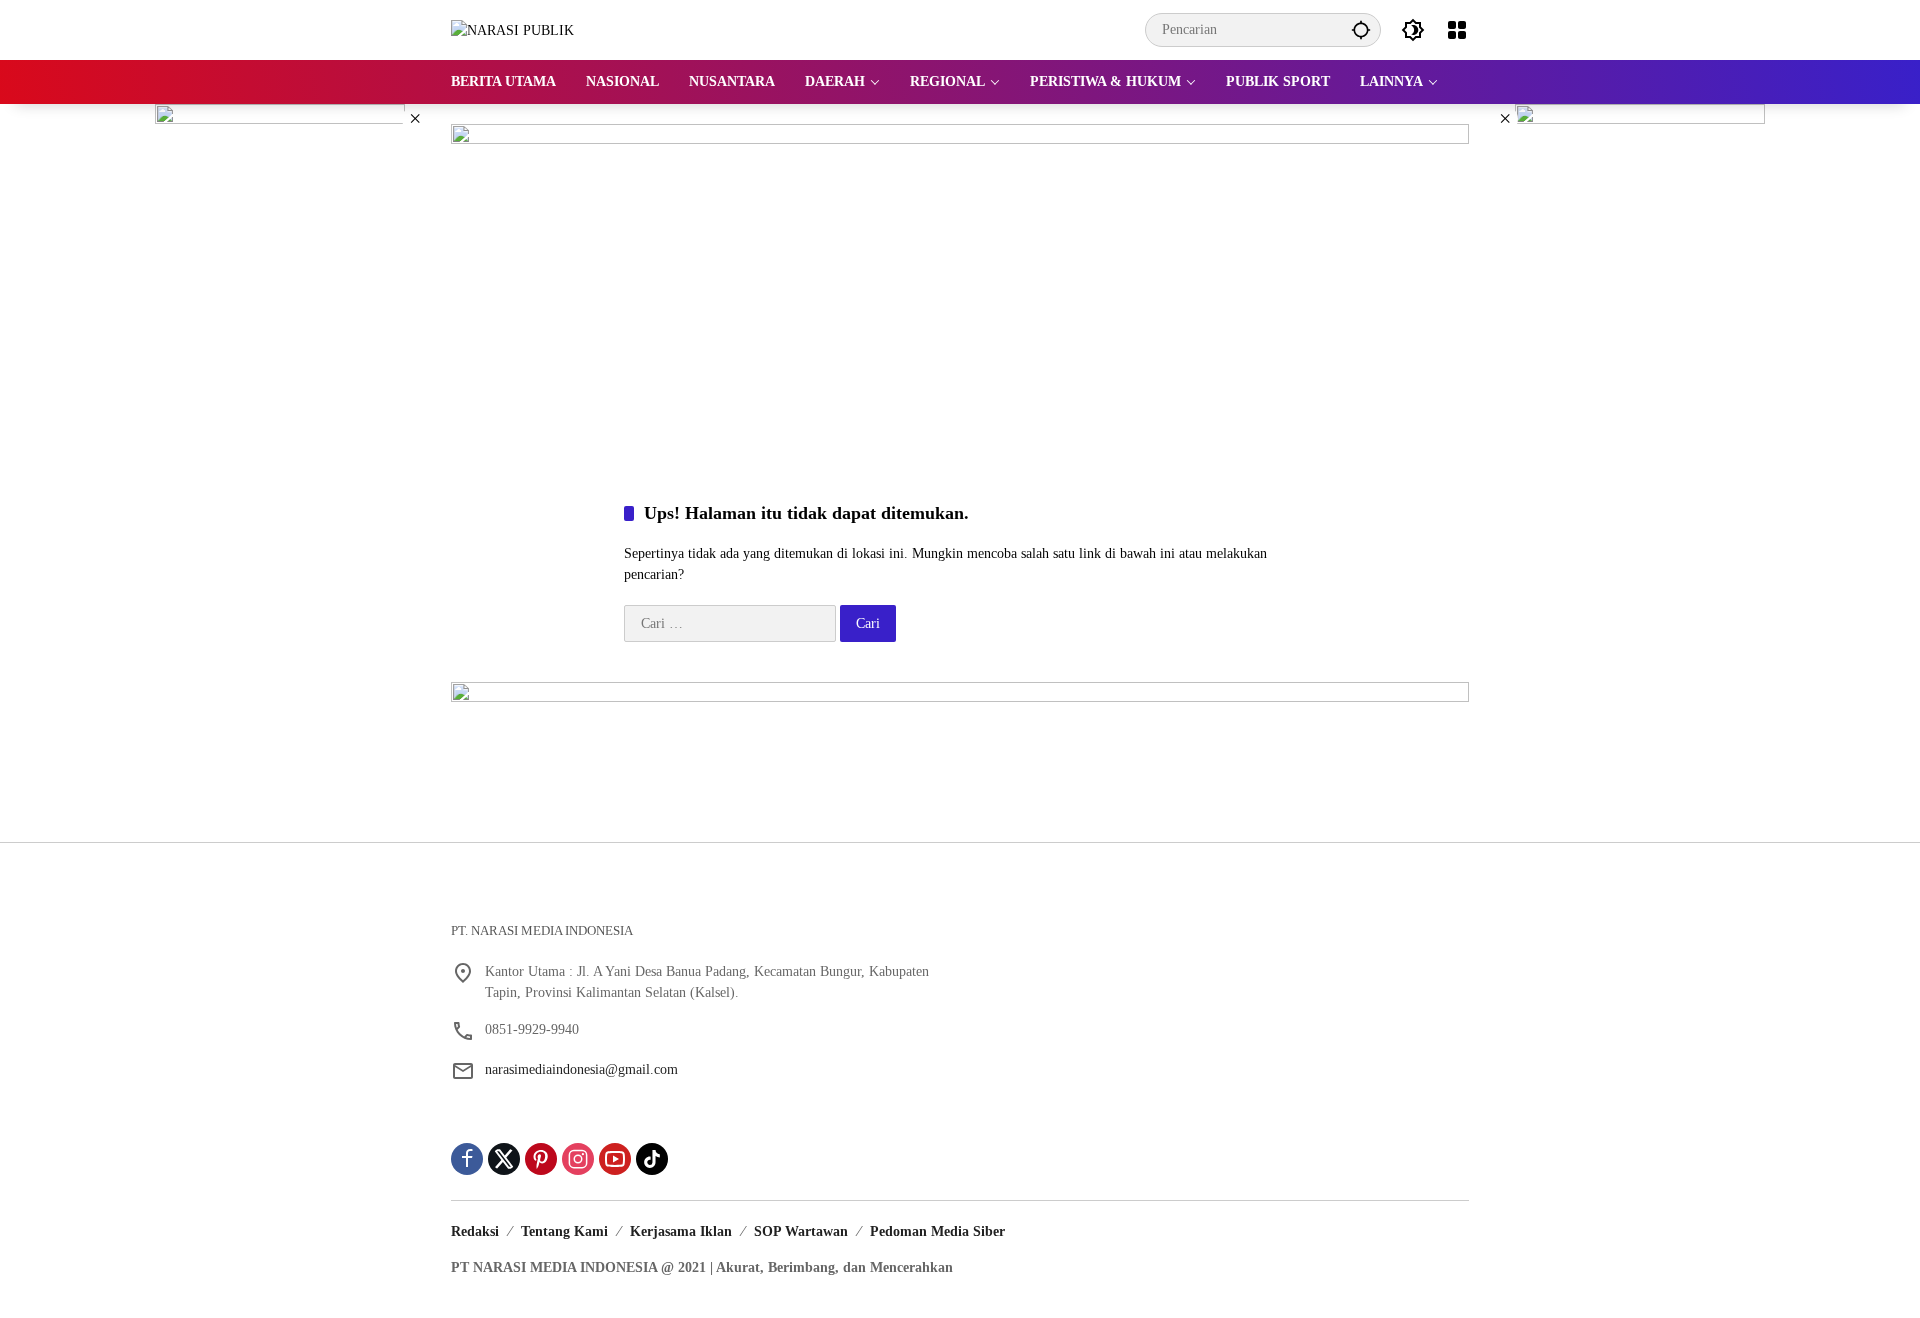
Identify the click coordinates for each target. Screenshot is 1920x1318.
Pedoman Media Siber (937, 1231)
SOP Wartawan (801, 1231)
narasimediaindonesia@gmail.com (581, 1069)
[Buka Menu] (1457, 30)
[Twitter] (504, 1159)
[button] (1361, 29)
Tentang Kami (564, 1231)
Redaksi (475, 1231)
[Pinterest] (541, 1159)
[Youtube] (615, 1159)
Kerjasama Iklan (681, 1231)
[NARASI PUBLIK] (512, 29)
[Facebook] (467, 1159)
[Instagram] (578, 1159)
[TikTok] (652, 1159)
